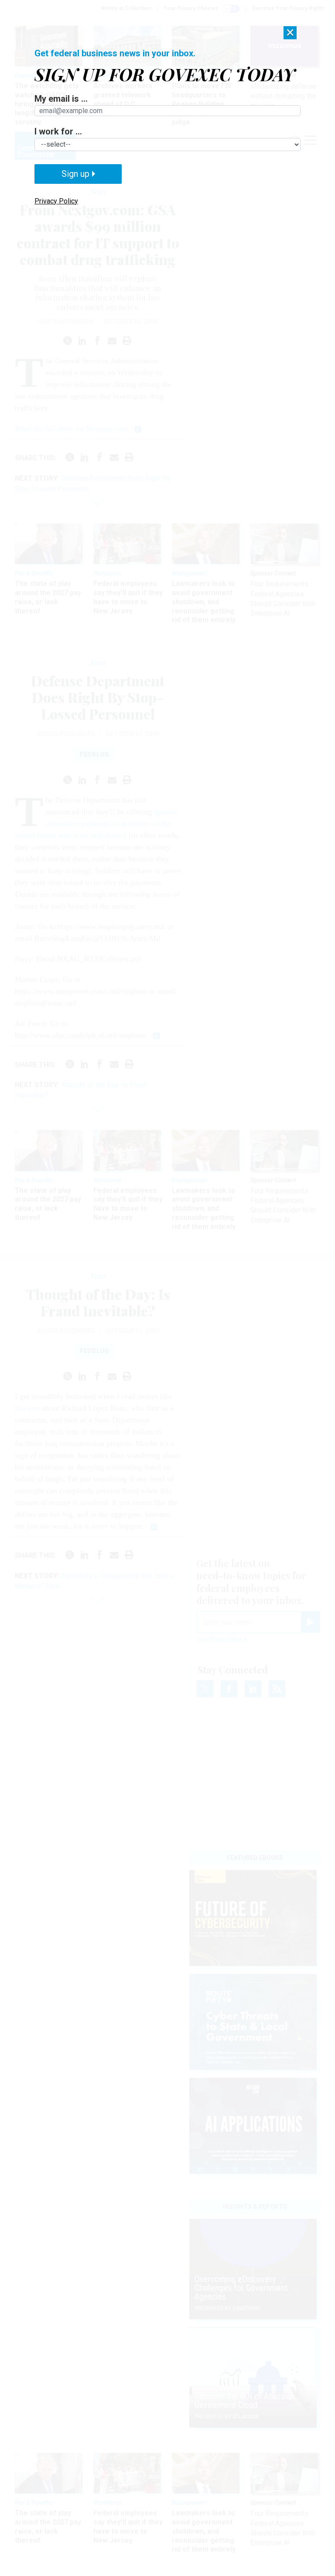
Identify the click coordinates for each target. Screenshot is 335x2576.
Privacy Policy (56, 201)
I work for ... (58, 131)
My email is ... (61, 99)
